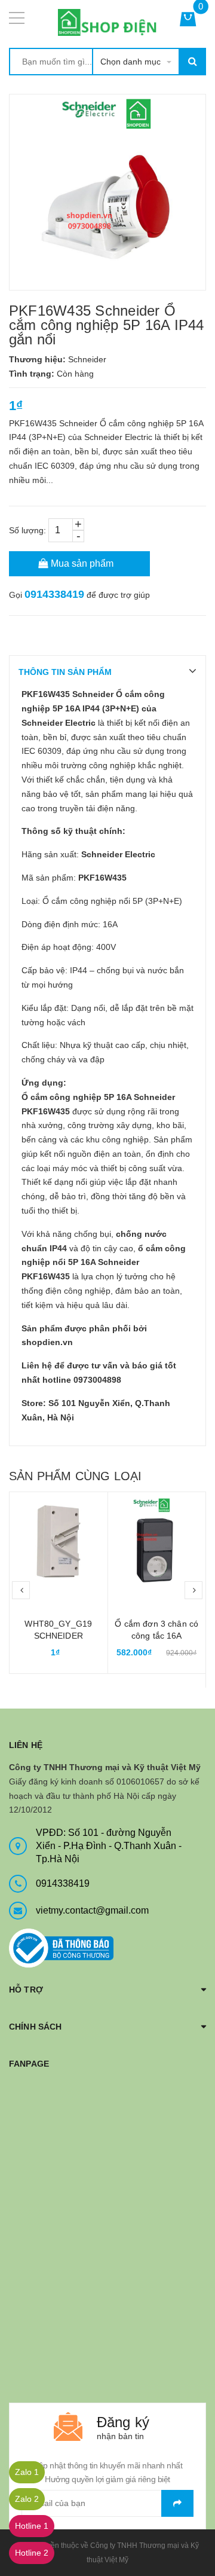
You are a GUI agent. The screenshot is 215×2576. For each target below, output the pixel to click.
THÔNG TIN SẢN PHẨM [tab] (65, 672)
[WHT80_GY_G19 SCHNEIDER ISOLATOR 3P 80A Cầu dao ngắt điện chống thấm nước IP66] (59, 1541)
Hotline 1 (32, 2526)
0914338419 (54, 594)
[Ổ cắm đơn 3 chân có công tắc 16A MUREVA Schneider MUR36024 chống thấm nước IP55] (157, 1541)
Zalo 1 (27, 2472)
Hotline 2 (32, 2553)
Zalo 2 (27, 2499)
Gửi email (177, 2503)
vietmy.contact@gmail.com (92, 1910)
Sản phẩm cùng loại (75, 1476)
